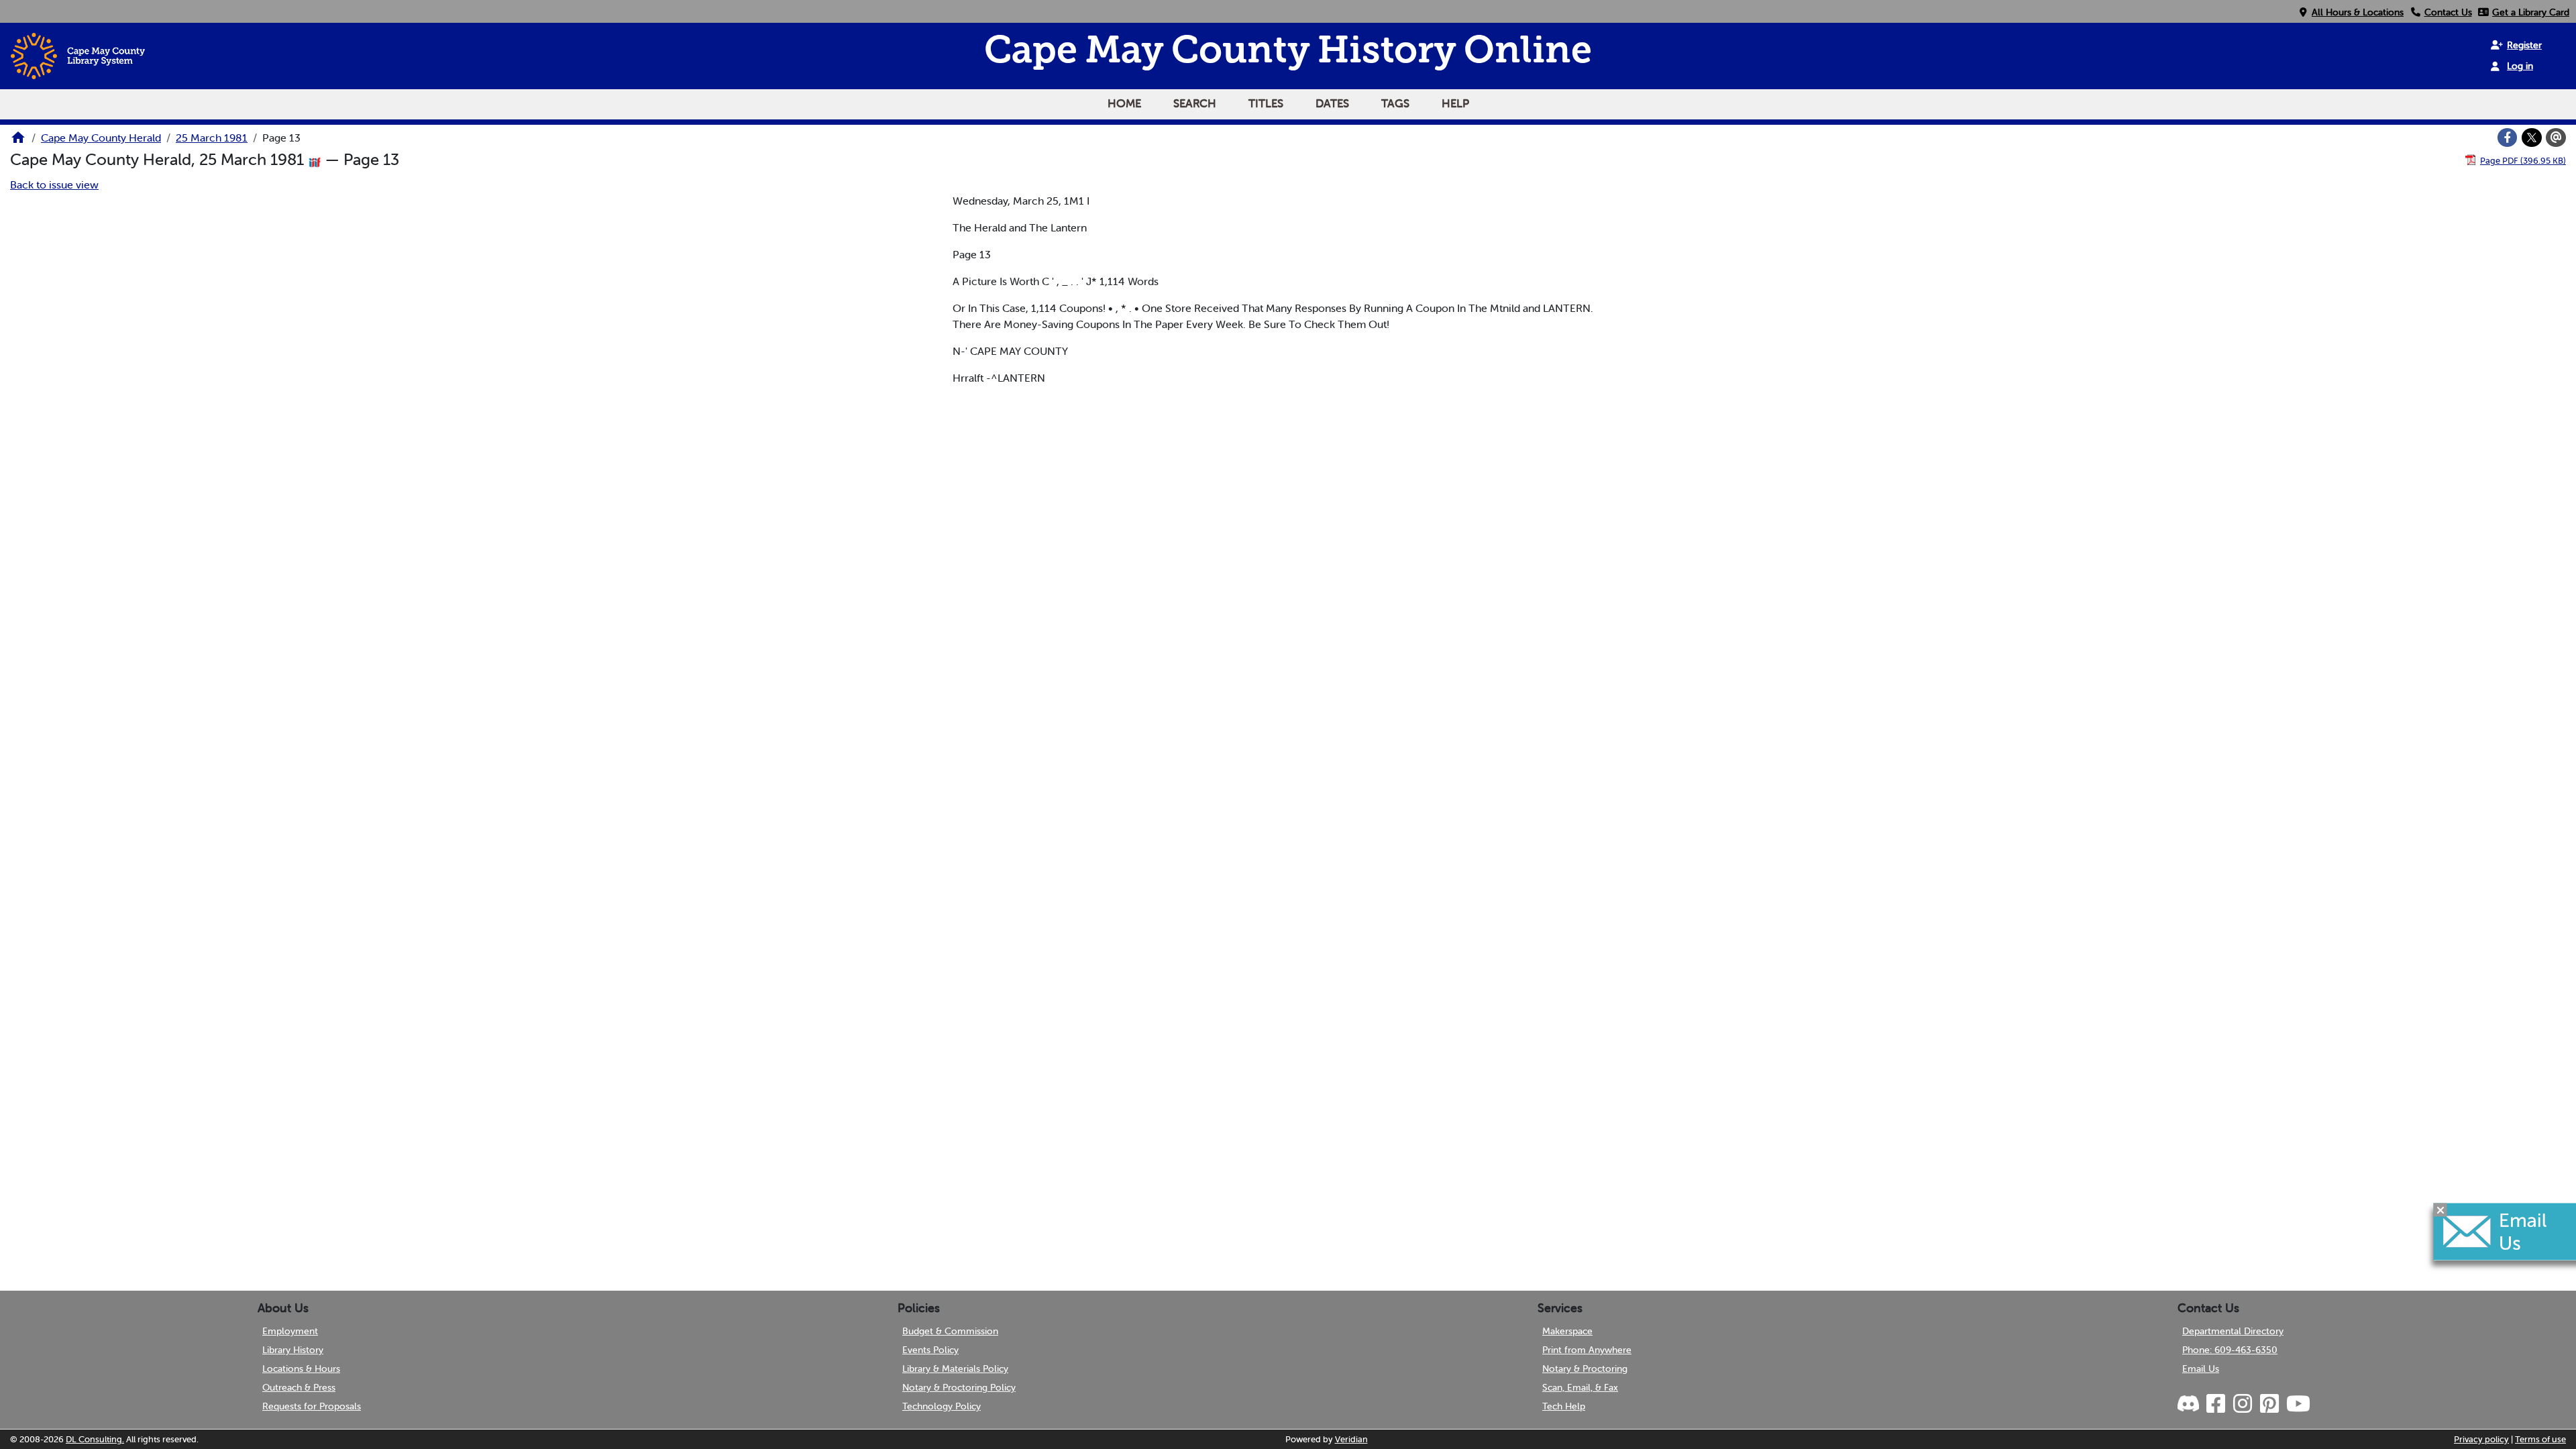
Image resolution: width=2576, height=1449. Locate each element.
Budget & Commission (950, 1331)
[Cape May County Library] (18, 142)
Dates (1332, 103)
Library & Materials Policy (955, 1368)
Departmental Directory (2233, 1331)
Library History (293, 1350)
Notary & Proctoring (1585, 1368)
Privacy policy (2481, 1439)
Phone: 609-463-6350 (2230, 1350)
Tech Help (1564, 1406)
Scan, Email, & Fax (1580, 1387)
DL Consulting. (95, 1439)
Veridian (1351, 1439)
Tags (1395, 103)
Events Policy (930, 1350)
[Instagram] (2242, 1404)
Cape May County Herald (101, 138)
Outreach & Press (299, 1387)
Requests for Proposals (312, 1406)
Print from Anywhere (1587, 1350)
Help (1455, 103)
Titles (1266, 103)
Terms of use (2540, 1439)
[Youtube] (2298, 1404)
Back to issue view (54, 184)
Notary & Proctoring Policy (959, 1387)
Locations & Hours (301, 1368)
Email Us (2201, 1368)
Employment (290, 1331)
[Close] (2440, 1210)
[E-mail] (2556, 138)
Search (1195, 103)
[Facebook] (2508, 138)
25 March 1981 (212, 138)
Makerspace (1567, 1331)
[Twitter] (2532, 138)
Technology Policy (942, 1406)
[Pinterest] (2269, 1404)
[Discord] (2190, 1404)
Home (1124, 103)
